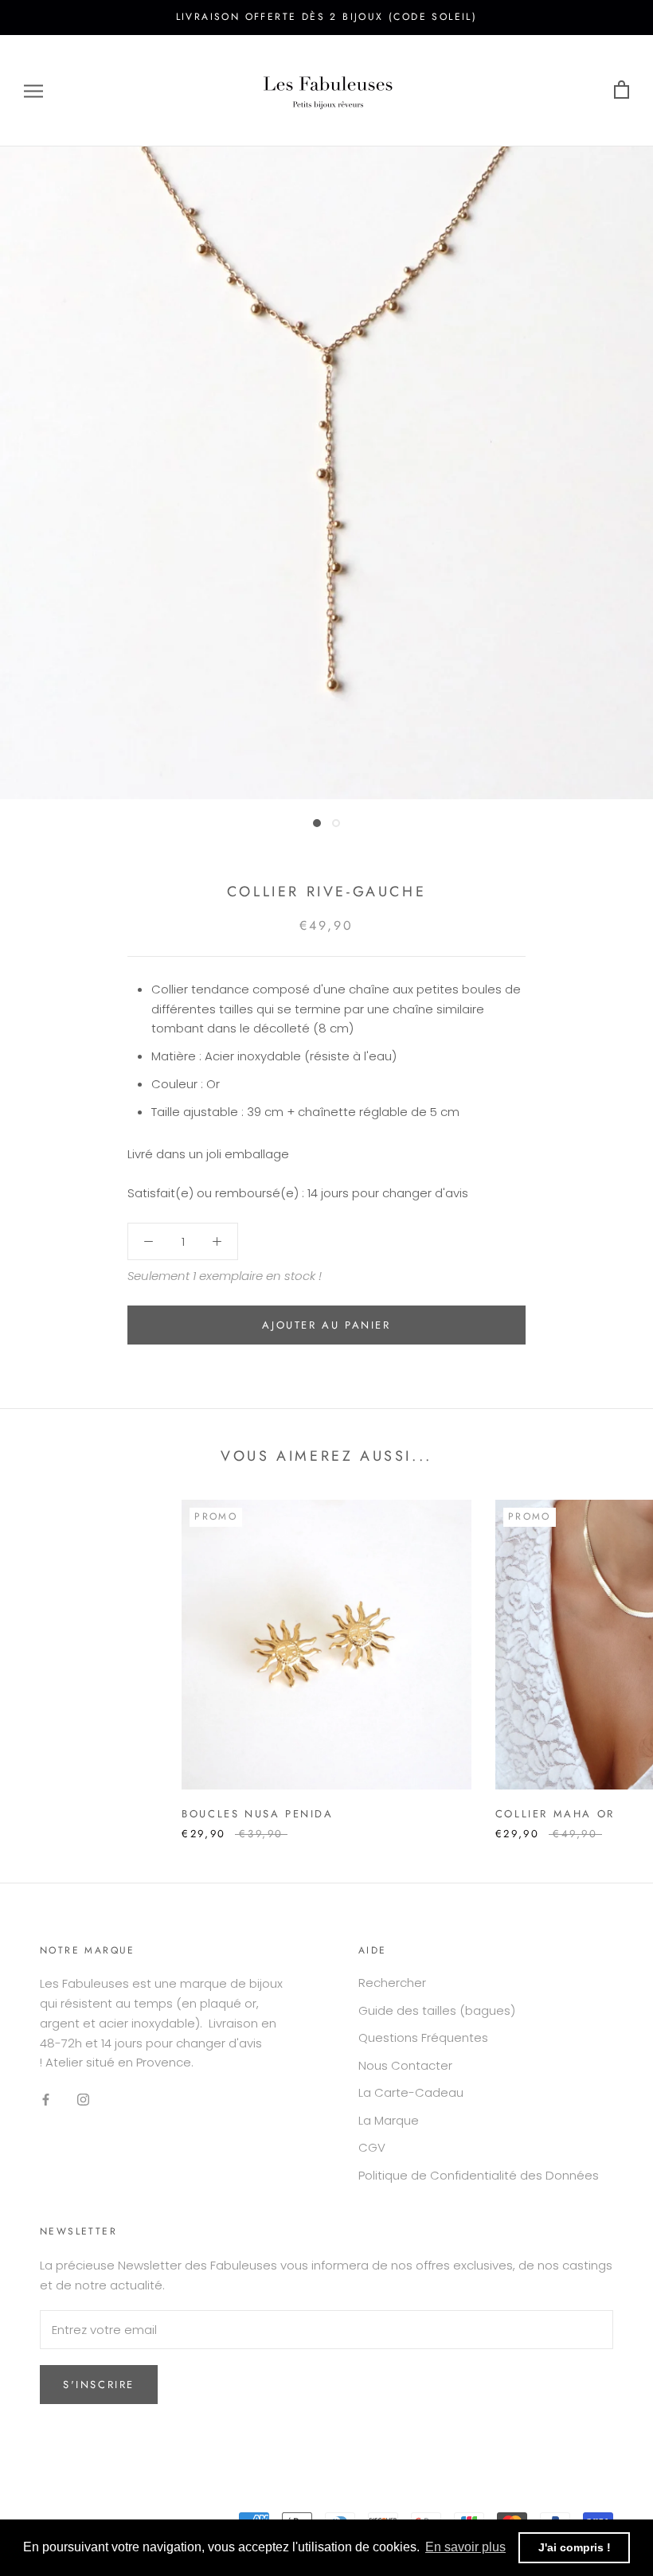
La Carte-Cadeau (411, 2092)
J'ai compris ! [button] (575, 2547)
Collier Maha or (555, 1814)
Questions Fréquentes (423, 2037)
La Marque (389, 2120)
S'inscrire (99, 2385)
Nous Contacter (405, 2065)
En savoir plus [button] (465, 2547)
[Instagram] (83, 2099)
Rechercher (392, 1983)
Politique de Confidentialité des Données (479, 2175)
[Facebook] (46, 2099)
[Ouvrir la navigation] (33, 90)
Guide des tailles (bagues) (437, 2010)
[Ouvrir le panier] (622, 90)
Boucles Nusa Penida (257, 1814)
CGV (372, 2147)
